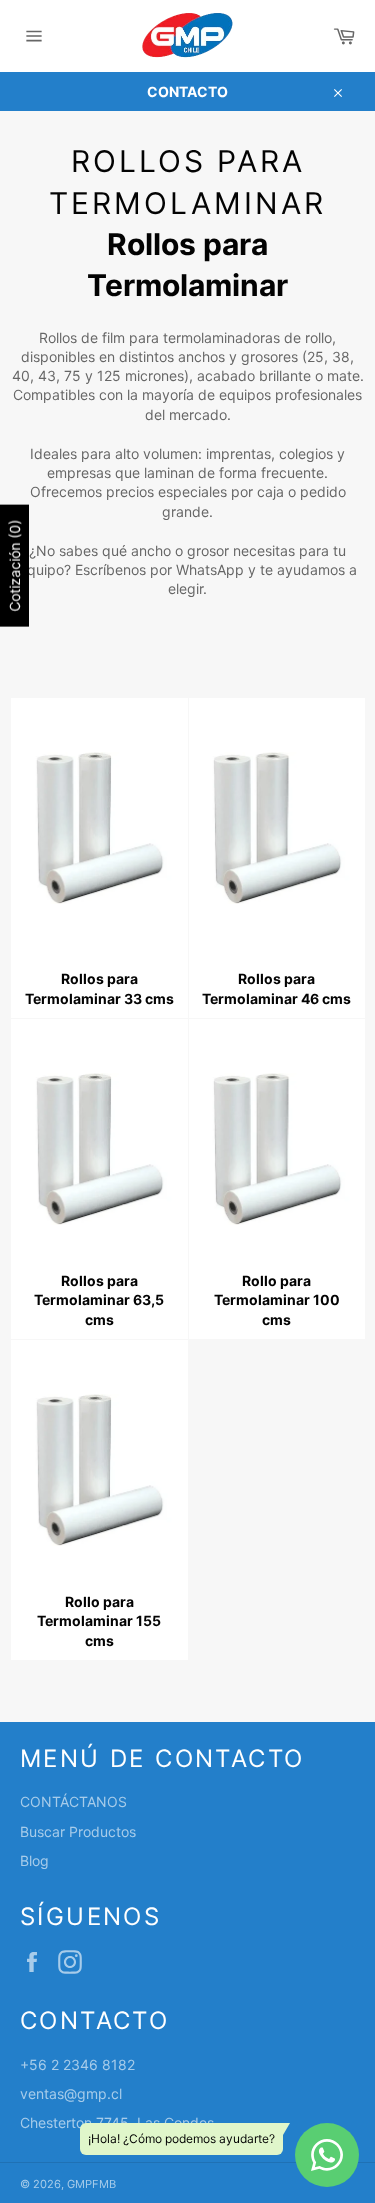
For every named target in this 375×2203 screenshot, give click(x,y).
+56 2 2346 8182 (77, 2064)
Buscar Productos (78, 1831)
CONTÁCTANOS (73, 1801)
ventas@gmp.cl (71, 2093)
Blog (34, 1860)
